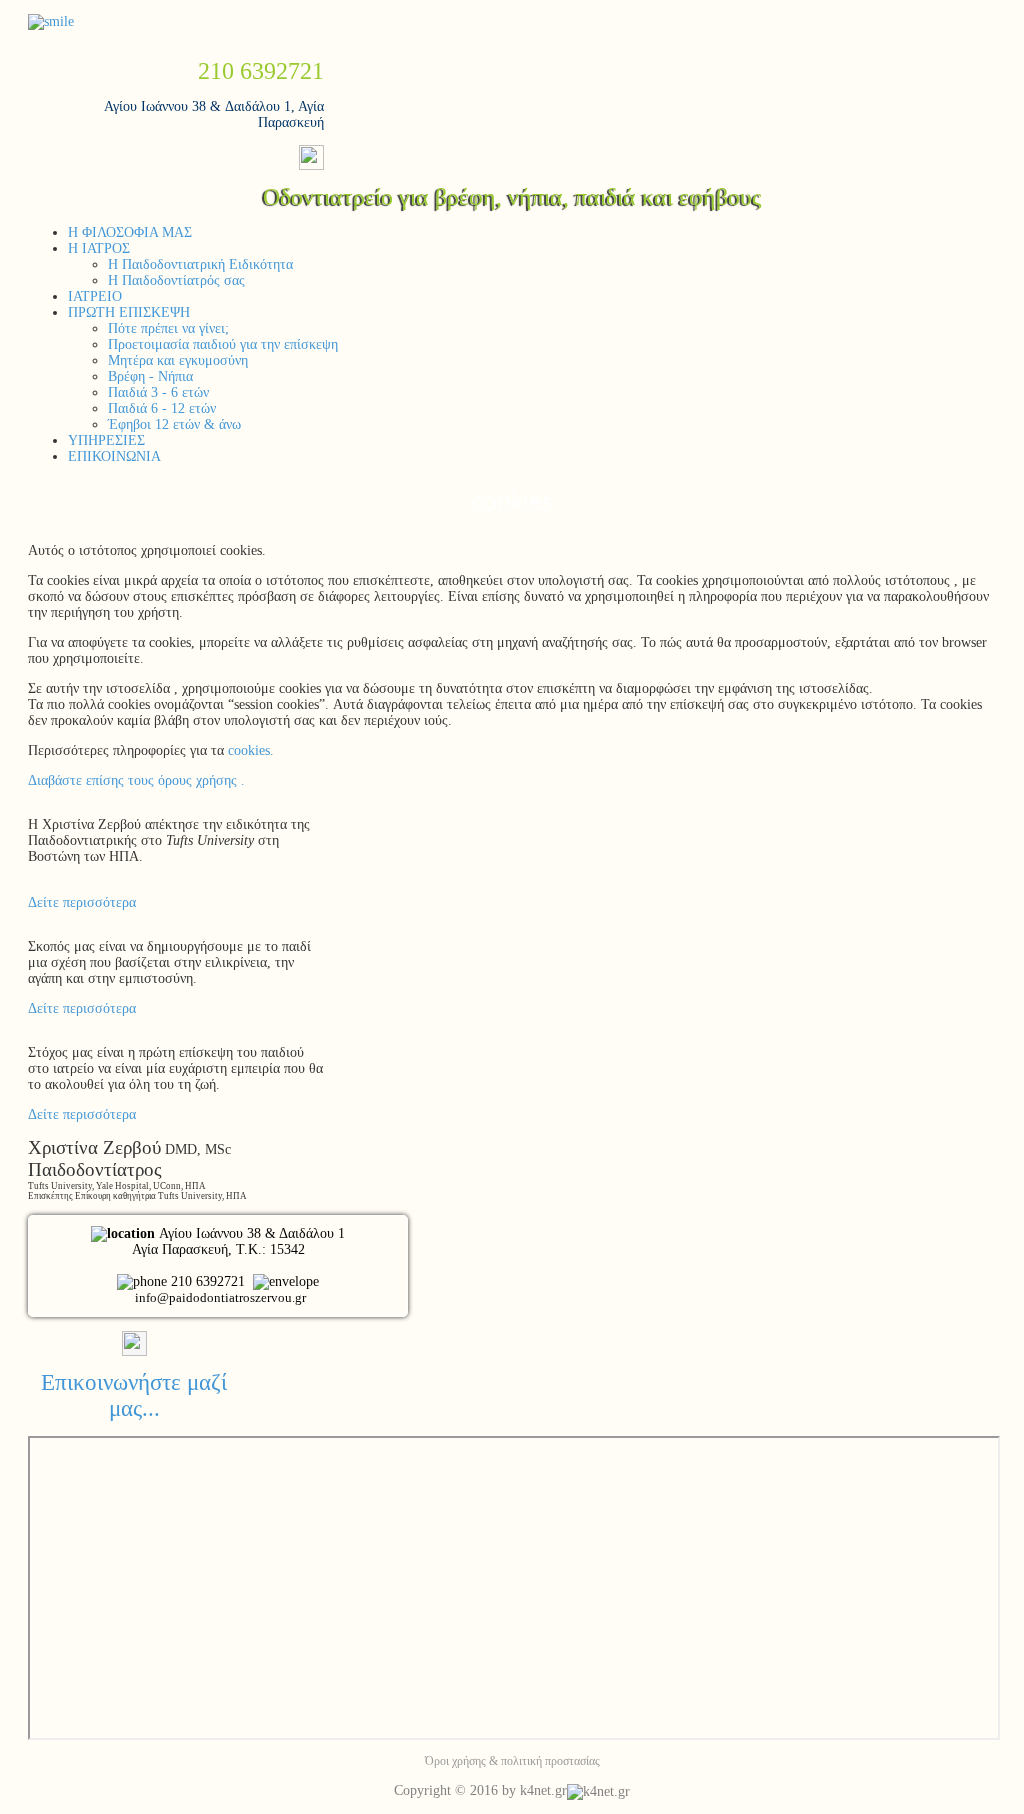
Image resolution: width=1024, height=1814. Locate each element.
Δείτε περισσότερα (82, 902)
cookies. (249, 750)
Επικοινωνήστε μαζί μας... (134, 1395)
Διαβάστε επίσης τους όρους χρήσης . (136, 780)
